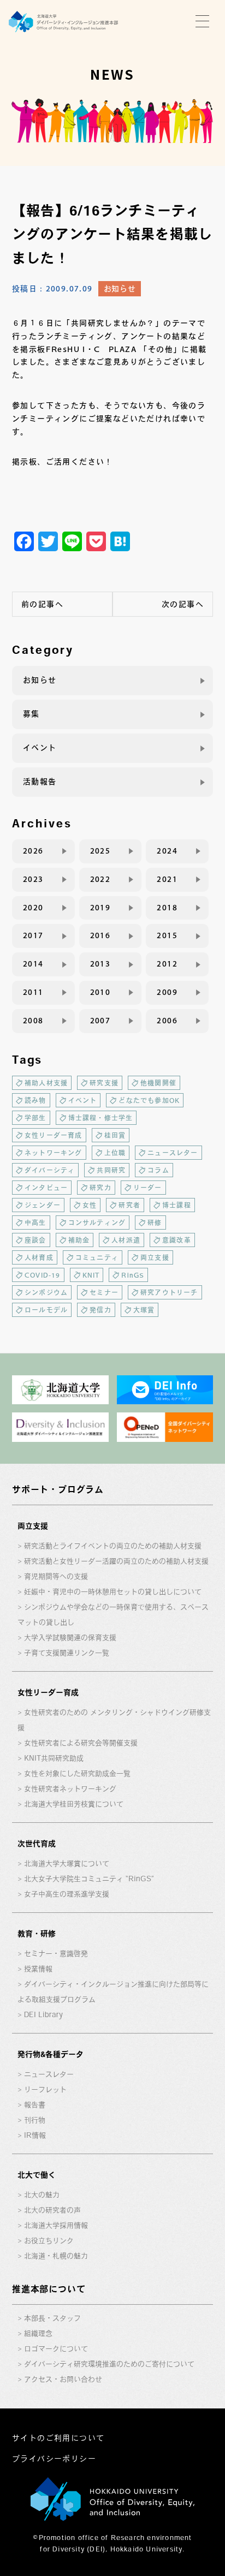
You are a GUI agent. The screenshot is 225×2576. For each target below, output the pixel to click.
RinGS (133, 1275)
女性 (90, 1205)
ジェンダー (43, 1205)
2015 (167, 935)
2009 (167, 992)
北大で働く (37, 2175)
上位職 (115, 1153)
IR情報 (35, 2135)
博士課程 (177, 1205)
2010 (100, 992)
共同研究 (111, 1170)
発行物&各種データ (51, 2054)
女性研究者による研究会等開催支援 (81, 1743)
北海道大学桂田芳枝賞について (74, 1804)
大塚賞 (144, 1310)
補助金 (79, 1240)
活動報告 (40, 782)
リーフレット (45, 2089)
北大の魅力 (42, 2195)
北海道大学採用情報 (56, 2225)
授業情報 (38, 1969)
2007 (100, 1021)
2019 (100, 908)
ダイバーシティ (50, 1170)
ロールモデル (46, 1310)
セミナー (104, 1292)
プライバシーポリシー (54, 2459)
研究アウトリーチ (169, 1292)
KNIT (91, 1275)
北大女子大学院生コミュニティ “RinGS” (89, 1879)
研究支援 (104, 1083)
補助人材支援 (46, 1083)
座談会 (35, 1240)
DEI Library (43, 2015)
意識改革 (177, 1240)
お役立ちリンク (49, 2241)
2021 (167, 879)
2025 (100, 851)
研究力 (100, 1188)
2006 (167, 1021)
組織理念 (38, 2333)
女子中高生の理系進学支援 (67, 1894)
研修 (155, 1223)
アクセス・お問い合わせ (63, 2379)
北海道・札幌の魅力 (56, 2256)
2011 (33, 992)
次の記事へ (183, 604)
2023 (33, 879)
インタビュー (46, 1188)
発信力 (100, 1310)
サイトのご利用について (58, 2438)
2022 (100, 879)
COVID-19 (43, 1275)
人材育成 (39, 1257)
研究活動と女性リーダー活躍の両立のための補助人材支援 (116, 1561)
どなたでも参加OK (149, 1100)
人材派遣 (126, 1240)
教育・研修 (37, 1934)
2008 (33, 1021)
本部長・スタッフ (52, 2318)
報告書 (35, 2105)
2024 (167, 851)
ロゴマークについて (56, 2349)
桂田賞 (115, 1135)
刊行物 (35, 2120)
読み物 (35, 1100)
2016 (100, 935)
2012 (167, 964)
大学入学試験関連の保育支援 (70, 1638)
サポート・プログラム (58, 1489)
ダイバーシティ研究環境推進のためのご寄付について (109, 2364)
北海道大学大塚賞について (67, 1864)
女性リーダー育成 (54, 1135)
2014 (33, 964)
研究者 (129, 1205)
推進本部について (49, 2289)
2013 (100, 964)
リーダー (148, 1188)
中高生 (35, 1223)
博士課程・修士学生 (101, 1118)
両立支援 (155, 1257)
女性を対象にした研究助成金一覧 (77, 1773)
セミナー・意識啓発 (56, 1954)
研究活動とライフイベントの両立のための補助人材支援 (113, 1546)
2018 (167, 908)
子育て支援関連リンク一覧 (67, 1653)
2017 (33, 935)
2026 (33, 851)
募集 (31, 714)
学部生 (35, 1118)
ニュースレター (173, 1153)
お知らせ (120, 289)
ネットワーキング (54, 1153)
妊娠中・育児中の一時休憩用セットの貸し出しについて (113, 1592)
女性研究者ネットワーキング (70, 1789)
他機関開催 (158, 1083)
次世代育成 (37, 1844)
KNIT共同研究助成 (54, 1758)
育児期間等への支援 (56, 1576)
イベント (40, 748)
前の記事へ (42, 604)
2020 (33, 908)
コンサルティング (97, 1223)
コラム (158, 1170)
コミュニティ (97, 1257)
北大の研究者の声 (52, 2210)
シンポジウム (46, 1292)
